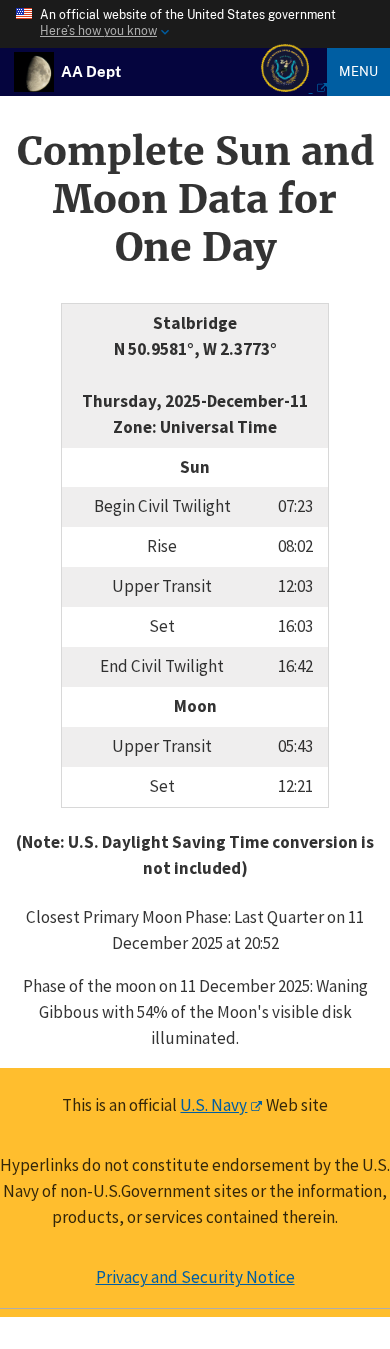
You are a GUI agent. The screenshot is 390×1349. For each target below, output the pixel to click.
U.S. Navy (213, 1105)
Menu (358, 71)
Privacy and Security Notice (195, 1277)
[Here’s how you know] (195, 24)
